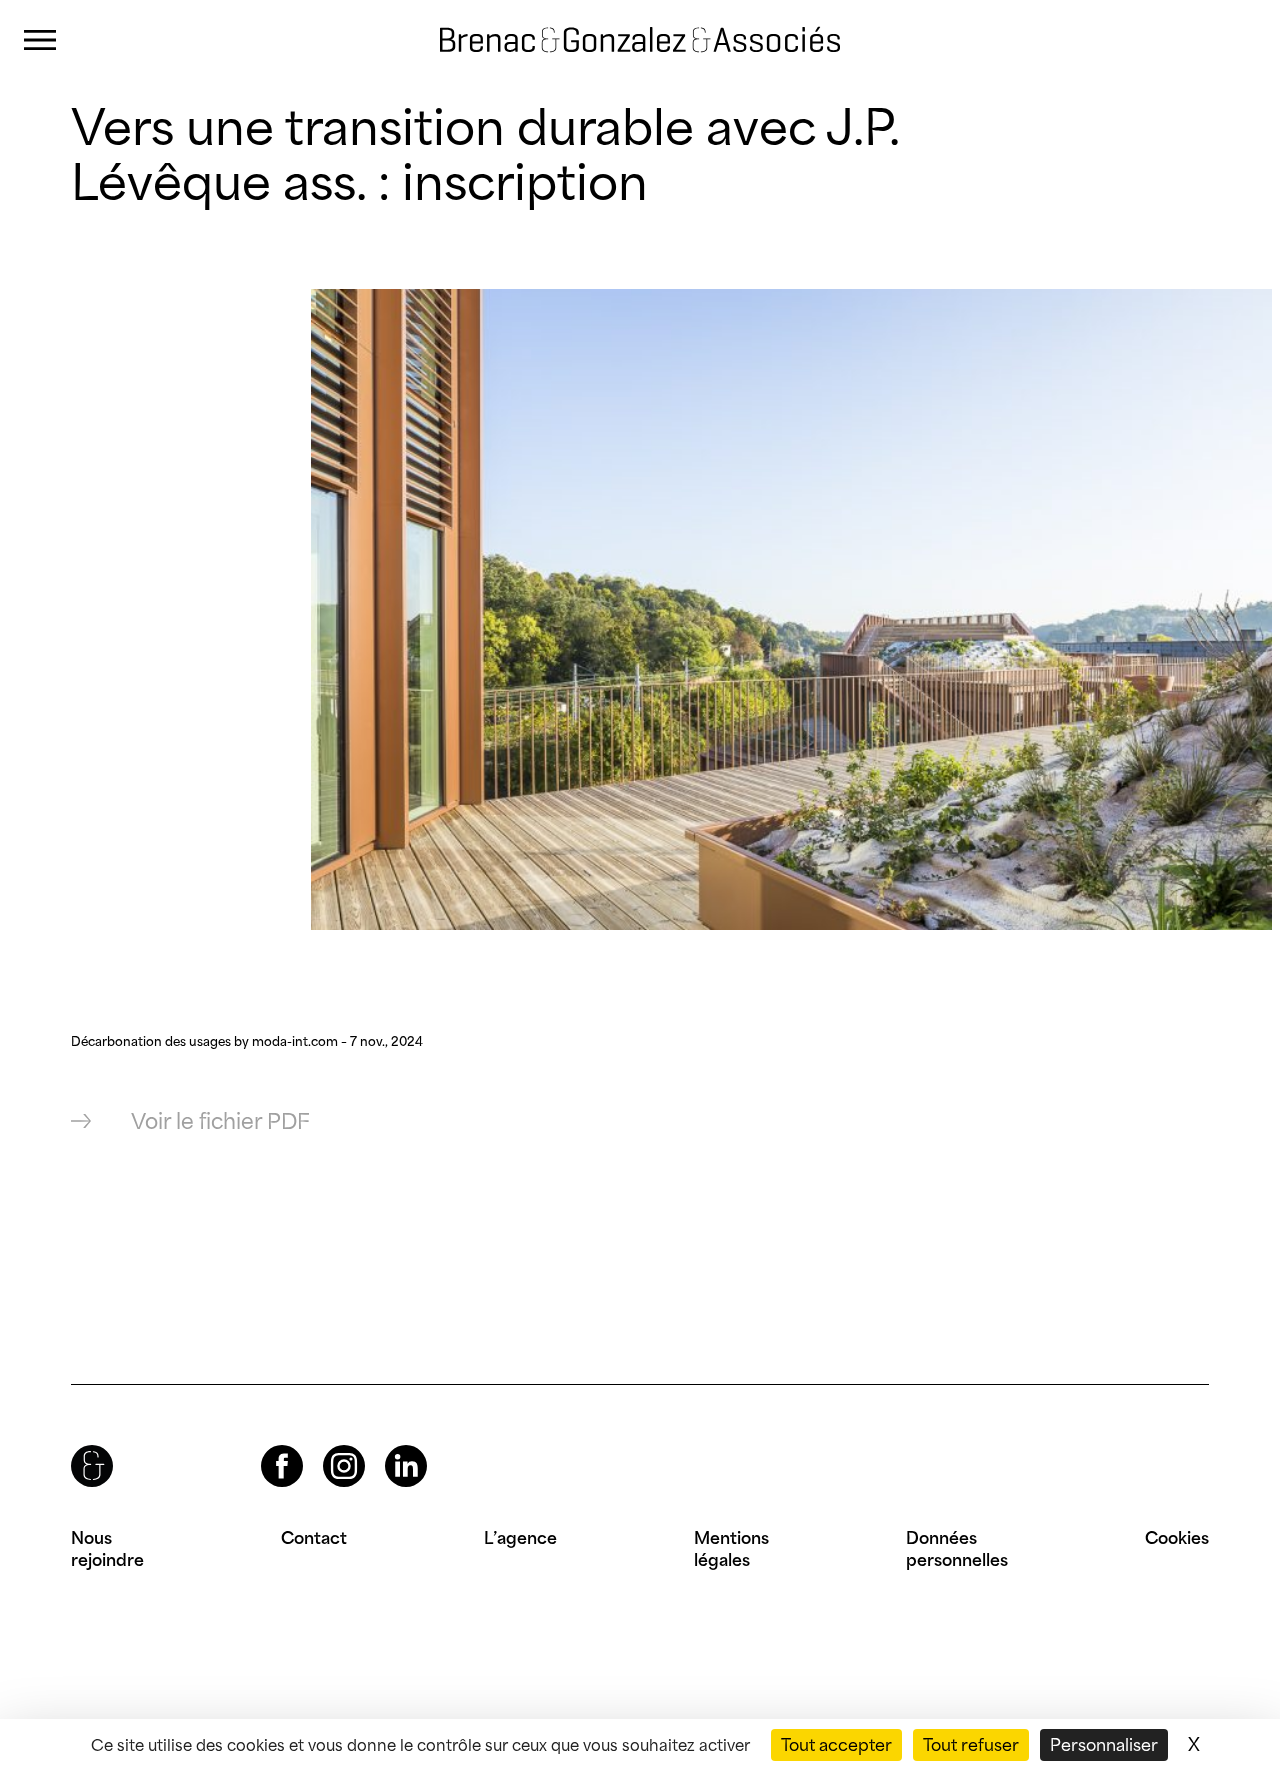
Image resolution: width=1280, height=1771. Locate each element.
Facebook (265, 1445)
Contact (314, 1538)
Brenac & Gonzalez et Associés (594, 22)
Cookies (1177, 1538)
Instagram (326, 1445)
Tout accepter (836, 1745)
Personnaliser (1104, 1745)
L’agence (520, 1538)
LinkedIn (388, 1445)
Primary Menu (40, 40)
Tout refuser (971, 1745)
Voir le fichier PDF (220, 1121)
